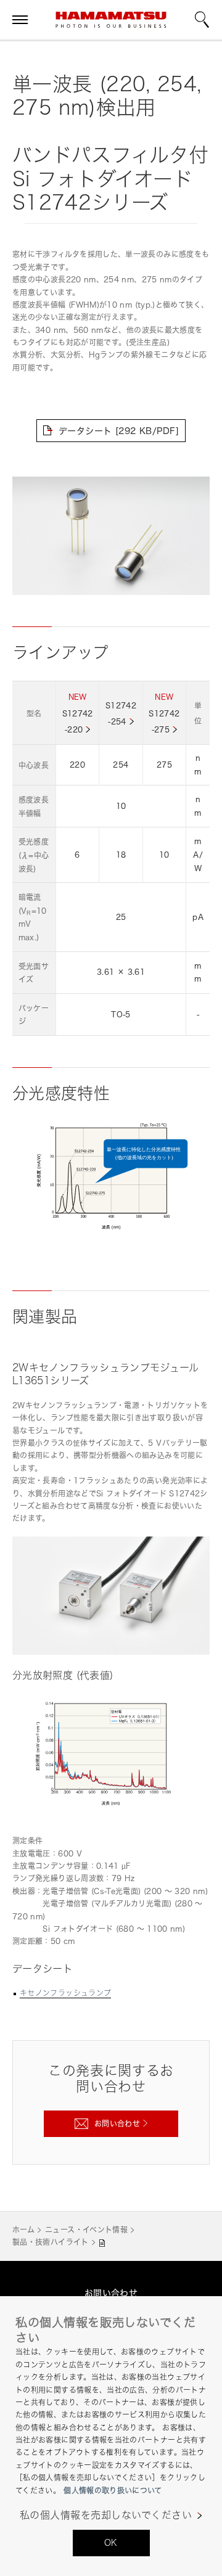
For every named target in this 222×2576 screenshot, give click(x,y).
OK (111, 2542)
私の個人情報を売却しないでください (106, 2515)
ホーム (23, 2230)
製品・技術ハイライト (51, 2242)
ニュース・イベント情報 (86, 2230)
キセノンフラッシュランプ (65, 1993)
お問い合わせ (111, 2293)
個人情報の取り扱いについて (113, 2491)
